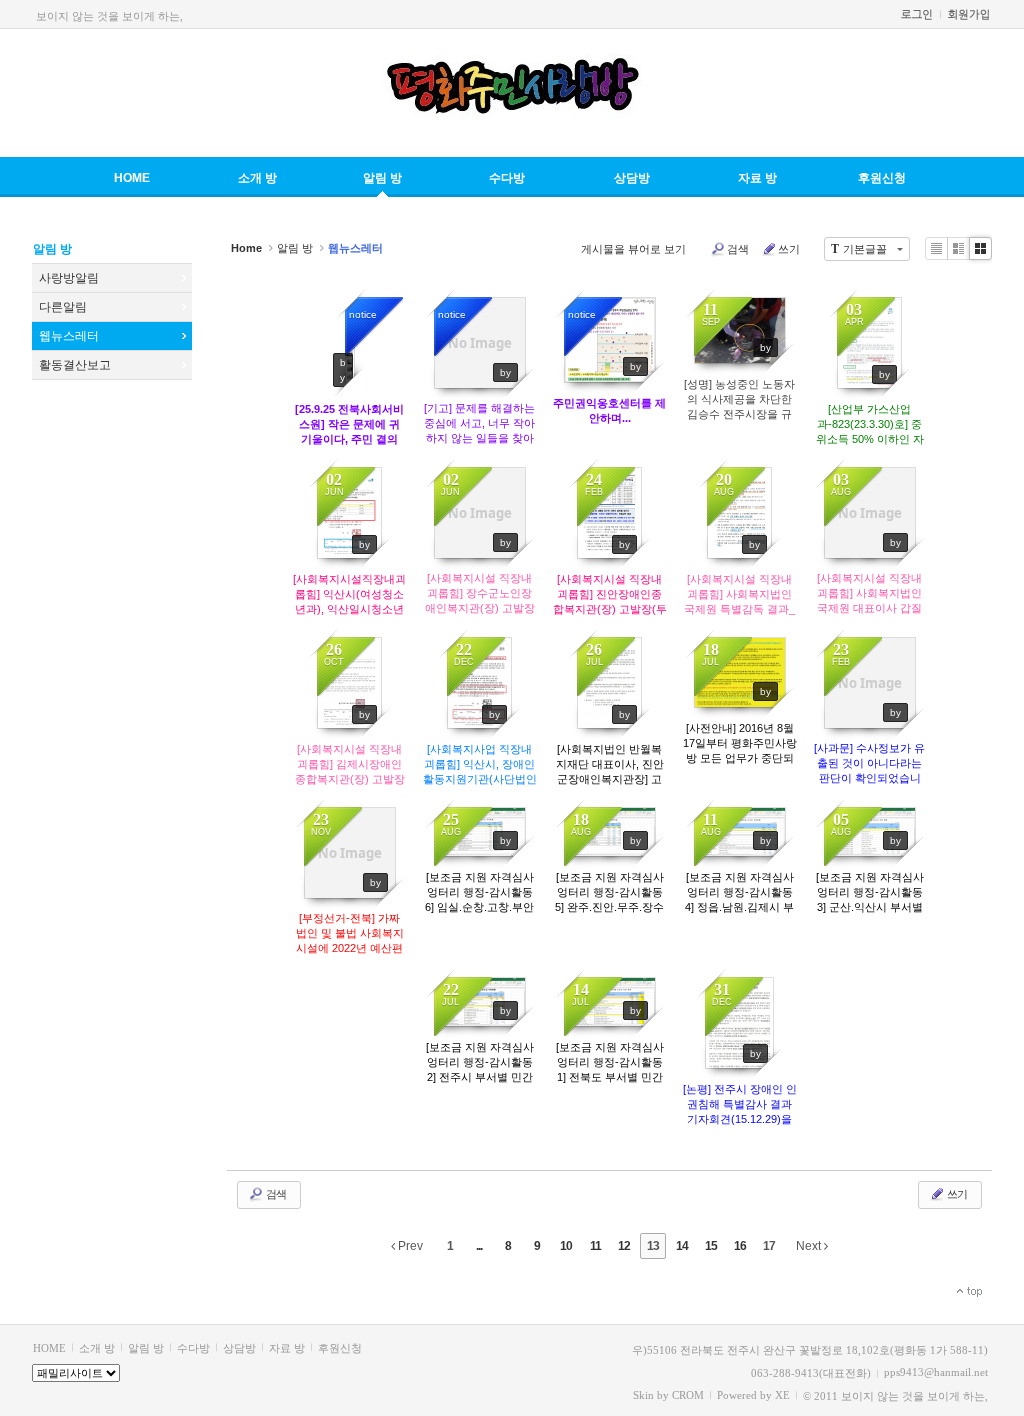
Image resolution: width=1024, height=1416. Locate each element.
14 (682, 1246)
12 (624, 1246)
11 (595, 1246)
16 (740, 1246)
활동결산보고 (75, 365)
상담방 (632, 178)
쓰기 (789, 249)
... (479, 1246)
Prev (409, 1246)
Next (810, 1246)
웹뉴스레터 (69, 336)
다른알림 (63, 307)
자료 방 (757, 178)
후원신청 (882, 178)
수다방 (507, 178)
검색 (738, 249)
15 (711, 1246)
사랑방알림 (69, 278)
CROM (688, 1395)
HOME (132, 178)
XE (782, 1395)
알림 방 (382, 178)
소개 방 (257, 178)
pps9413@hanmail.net (936, 1372)
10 (566, 1246)
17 (769, 1246)
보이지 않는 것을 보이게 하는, (109, 16)
